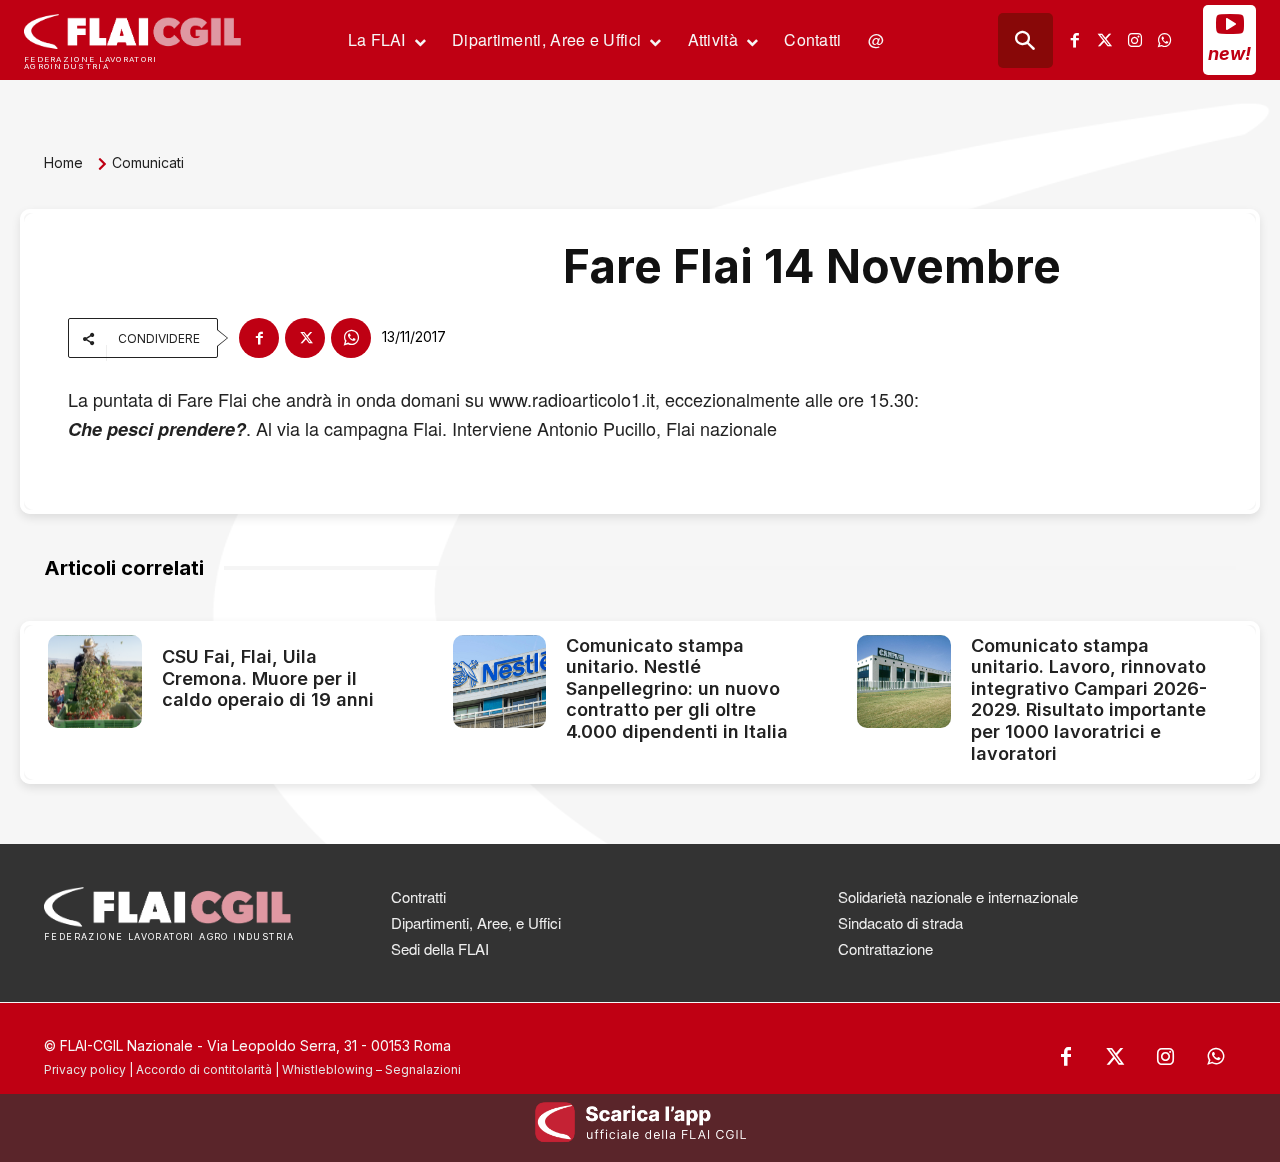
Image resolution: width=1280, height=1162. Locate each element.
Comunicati (148, 162)
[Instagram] (1135, 40)
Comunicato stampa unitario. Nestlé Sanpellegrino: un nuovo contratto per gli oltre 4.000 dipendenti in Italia (677, 688)
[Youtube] (1230, 24)
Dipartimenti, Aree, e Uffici (476, 922)
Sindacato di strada (900, 922)
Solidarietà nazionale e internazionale (958, 896)
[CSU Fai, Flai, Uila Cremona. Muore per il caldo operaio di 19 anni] (95, 682)
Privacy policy (85, 1069)
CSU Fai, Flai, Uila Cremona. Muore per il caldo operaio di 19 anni (268, 678)
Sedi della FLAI (440, 948)
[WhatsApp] (351, 338)
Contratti (418, 896)
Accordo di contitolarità (204, 1069)
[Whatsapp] (1165, 40)
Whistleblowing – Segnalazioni (371, 1069)
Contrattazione (885, 948)
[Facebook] (1075, 40)
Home (63, 162)
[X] (305, 338)
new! (1229, 53)
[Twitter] (1105, 40)
